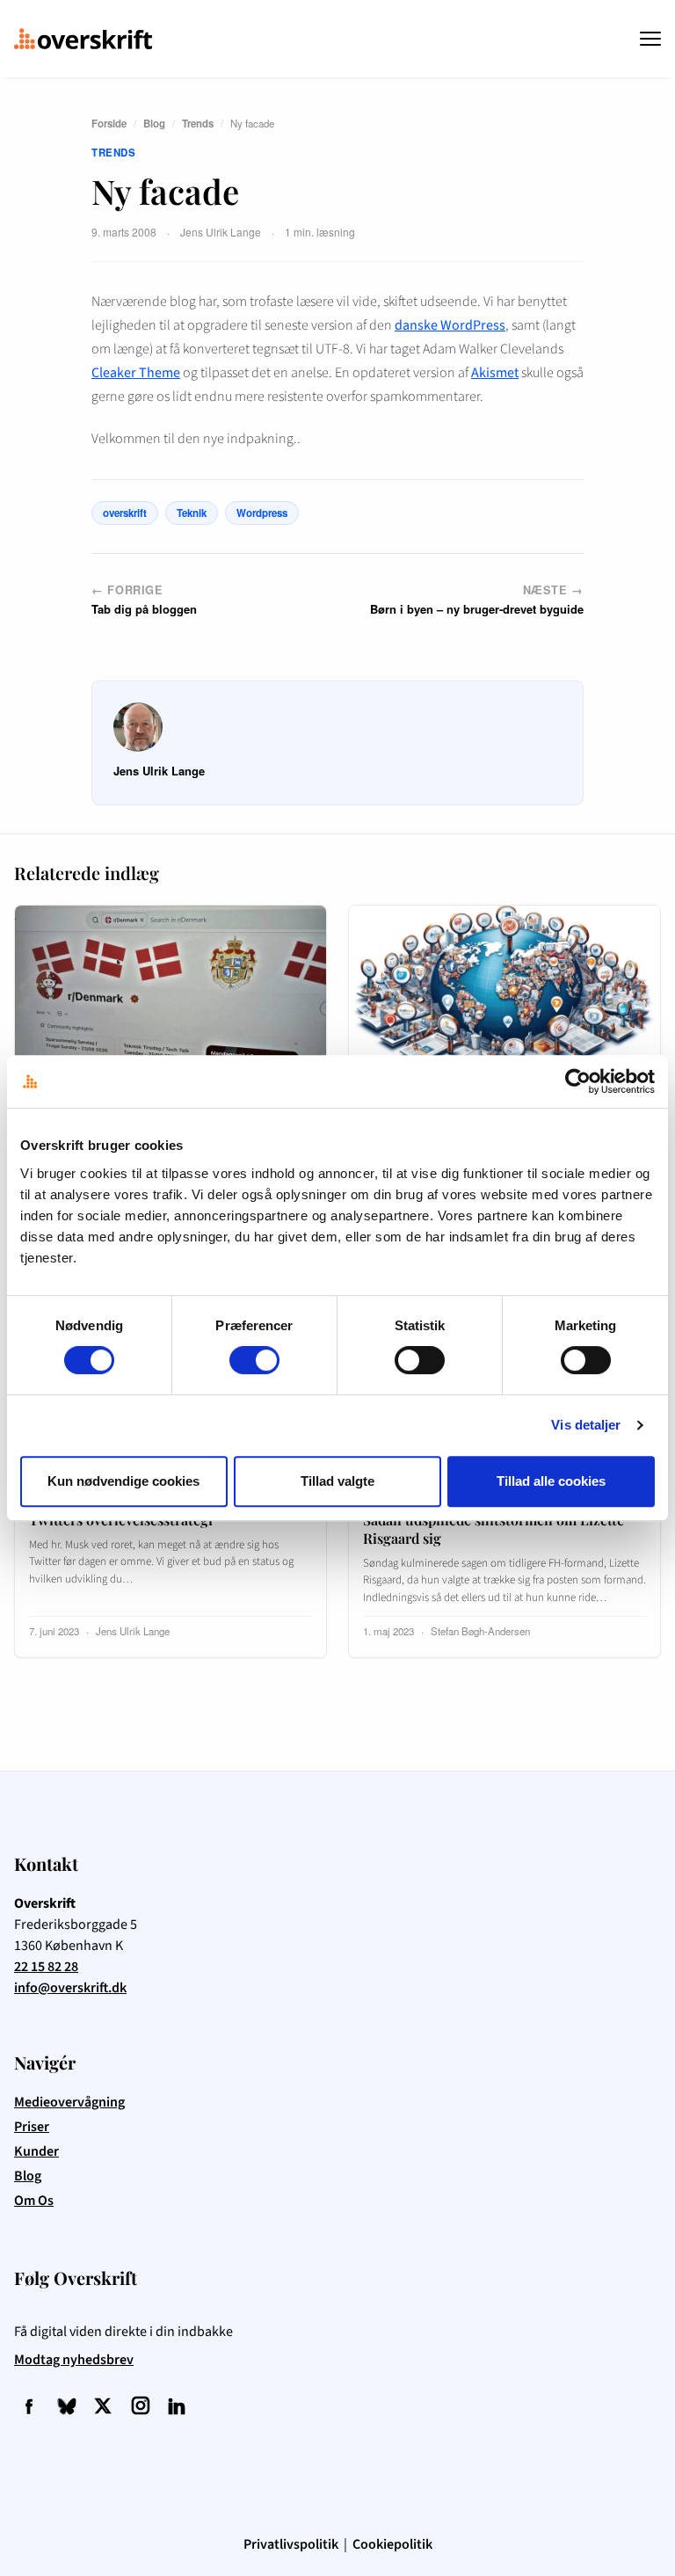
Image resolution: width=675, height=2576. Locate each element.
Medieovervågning (69, 2102)
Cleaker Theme (136, 373)
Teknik (192, 513)
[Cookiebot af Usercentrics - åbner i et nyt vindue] (578, 1081)
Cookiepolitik (392, 2544)
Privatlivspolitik (291, 2544)
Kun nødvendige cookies (123, 1481)
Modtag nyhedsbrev (74, 2360)
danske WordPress (450, 325)
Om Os (34, 2201)
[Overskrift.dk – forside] (83, 39)
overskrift (125, 513)
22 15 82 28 (46, 1967)
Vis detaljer (586, 1425)
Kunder (36, 2151)
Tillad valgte (337, 1481)
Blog (154, 124)
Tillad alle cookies (551, 1481)
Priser (32, 2127)
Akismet (495, 373)
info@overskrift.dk (70, 1988)
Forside (109, 124)
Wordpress (262, 513)
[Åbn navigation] (650, 39)
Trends (198, 124)
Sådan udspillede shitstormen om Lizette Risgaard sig (494, 1529)
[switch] (254, 1360)
